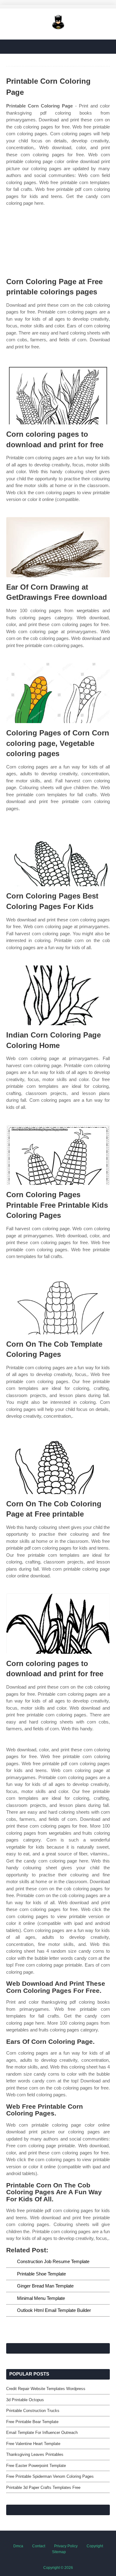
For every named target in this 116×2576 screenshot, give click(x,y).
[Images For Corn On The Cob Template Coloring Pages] (58, 1304)
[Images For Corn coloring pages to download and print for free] (58, 394)
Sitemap (59, 2552)
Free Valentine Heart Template (33, 2444)
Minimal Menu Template (41, 2298)
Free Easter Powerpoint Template (36, 2466)
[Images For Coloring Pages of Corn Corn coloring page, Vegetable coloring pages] (58, 693)
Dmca (18, 2546)
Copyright (95, 2546)
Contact (39, 2546)
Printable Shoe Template (41, 2274)
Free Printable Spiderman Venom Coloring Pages (50, 2476)
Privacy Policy (66, 2546)
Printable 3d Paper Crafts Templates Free (43, 2488)
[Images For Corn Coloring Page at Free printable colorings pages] (58, 242)
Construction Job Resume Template (53, 2261)
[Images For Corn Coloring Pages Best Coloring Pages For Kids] (58, 856)
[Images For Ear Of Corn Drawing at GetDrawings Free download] (58, 547)
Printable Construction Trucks (33, 2411)
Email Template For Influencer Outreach (42, 2433)
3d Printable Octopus (25, 2400)
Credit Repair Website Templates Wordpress (46, 2389)
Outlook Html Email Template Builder (54, 2310)
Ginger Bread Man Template (45, 2286)
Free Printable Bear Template (32, 2422)
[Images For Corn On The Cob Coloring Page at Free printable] (58, 1464)
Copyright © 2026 (58, 2568)
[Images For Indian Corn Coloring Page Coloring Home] (58, 995)
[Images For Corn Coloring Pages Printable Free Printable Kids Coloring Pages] (58, 1155)
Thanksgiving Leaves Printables (35, 2454)
